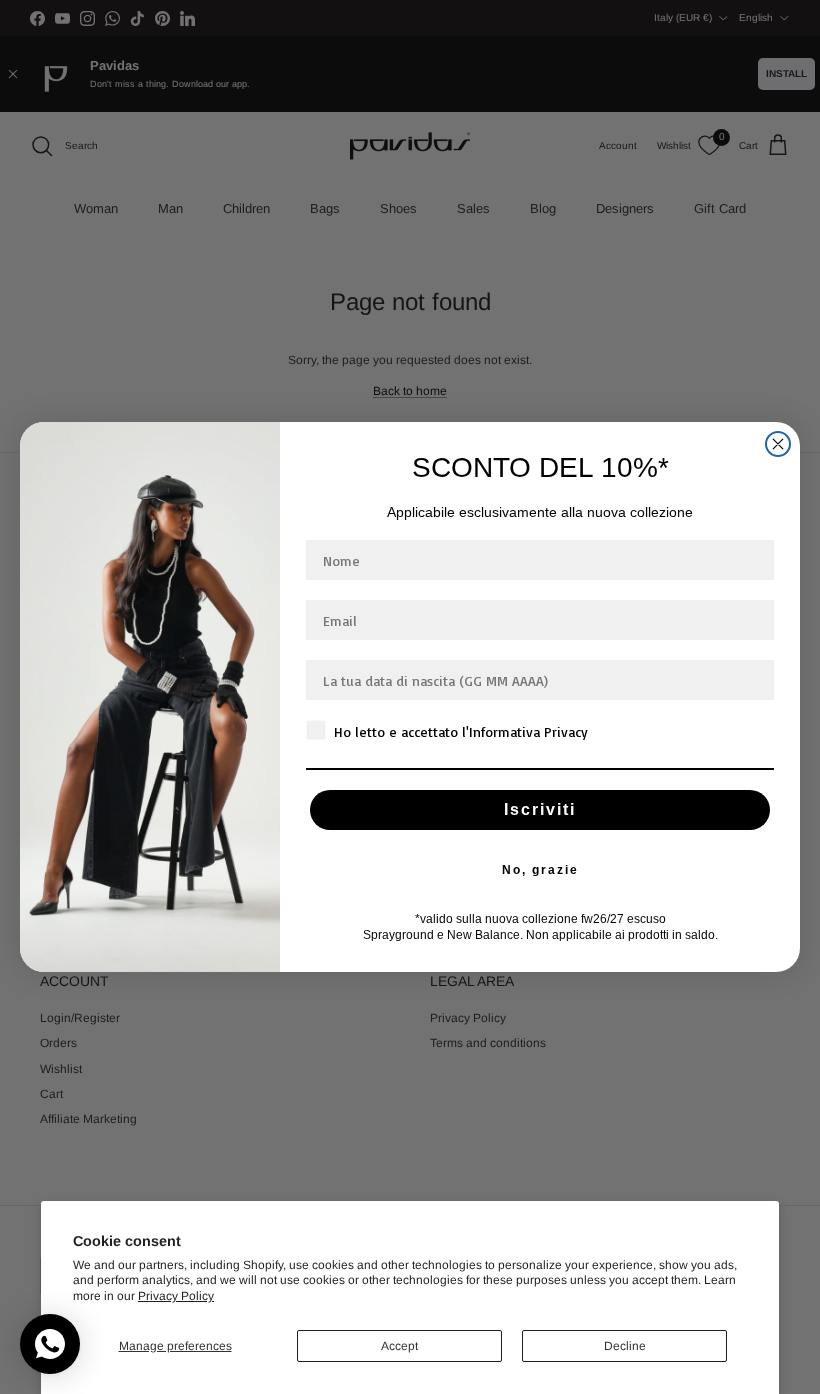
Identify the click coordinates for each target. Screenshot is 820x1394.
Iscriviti (540, 809)
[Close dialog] (778, 444)
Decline (625, 1346)
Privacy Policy (176, 1296)
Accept (399, 1346)
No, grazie (540, 870)
